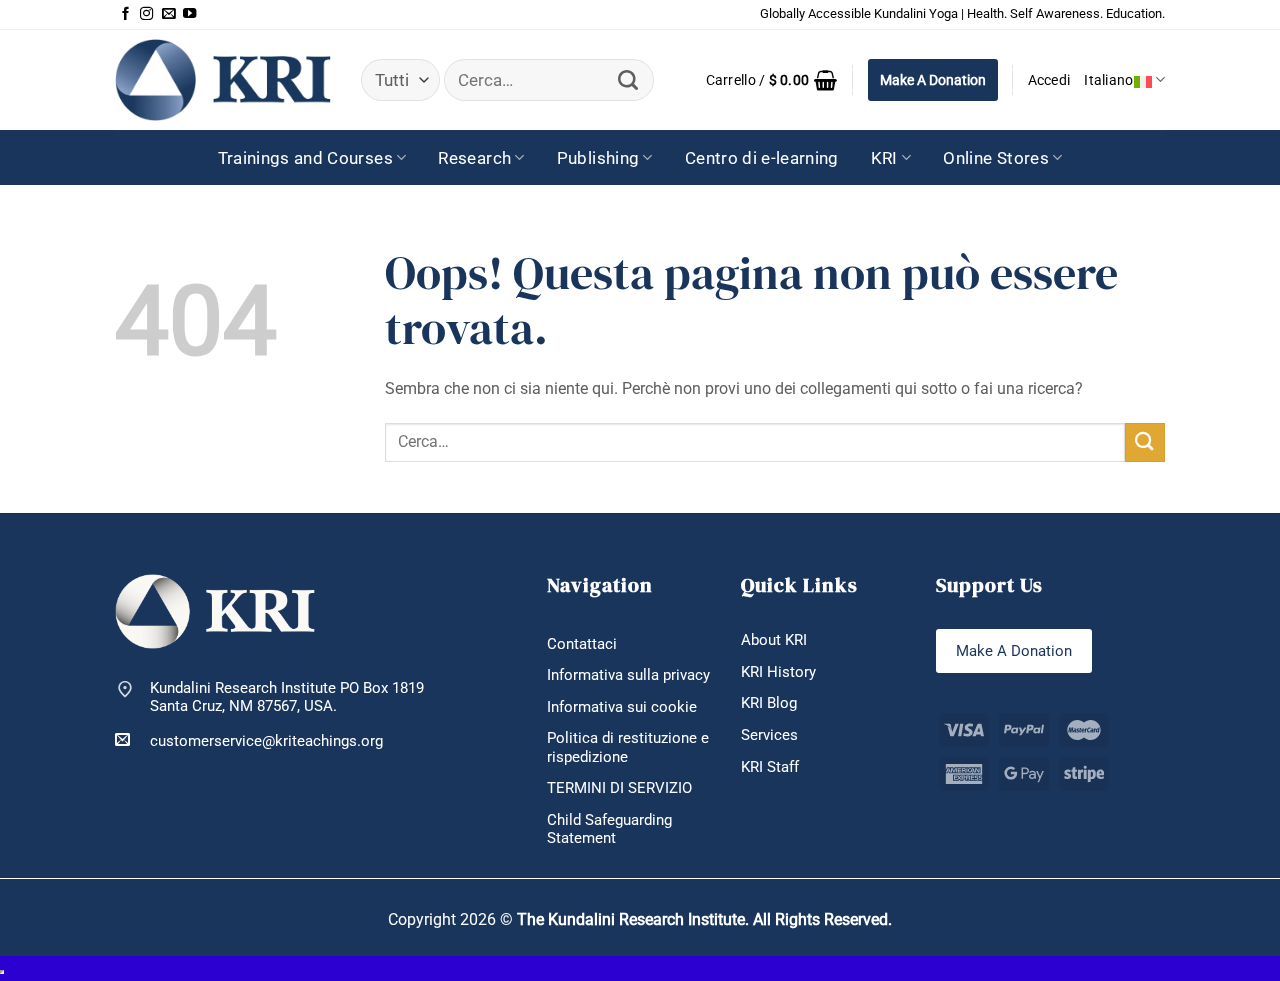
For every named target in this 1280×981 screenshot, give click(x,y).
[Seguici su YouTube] (189, 14)
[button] (772, 80)
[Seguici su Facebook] (125, 14)
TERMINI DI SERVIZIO (619, 788)
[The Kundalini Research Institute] (223, 79)
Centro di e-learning (762, 158)
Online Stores (996, 158)
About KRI (774, 640)
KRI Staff (770, 767)
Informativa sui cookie (622, 707)
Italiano (1108, 80)
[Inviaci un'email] (168, 14)
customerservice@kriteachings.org (266, 741)
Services (769, 735)
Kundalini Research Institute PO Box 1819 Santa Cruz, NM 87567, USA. (287, 697)
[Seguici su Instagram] (146, 14)
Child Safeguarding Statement (609, 829)
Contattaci (582, 644)
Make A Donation (933, 80)
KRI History (778, 672)
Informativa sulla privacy (628, 675)
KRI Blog (769, 703)
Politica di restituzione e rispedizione (628, 747)
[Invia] (628, 80)
